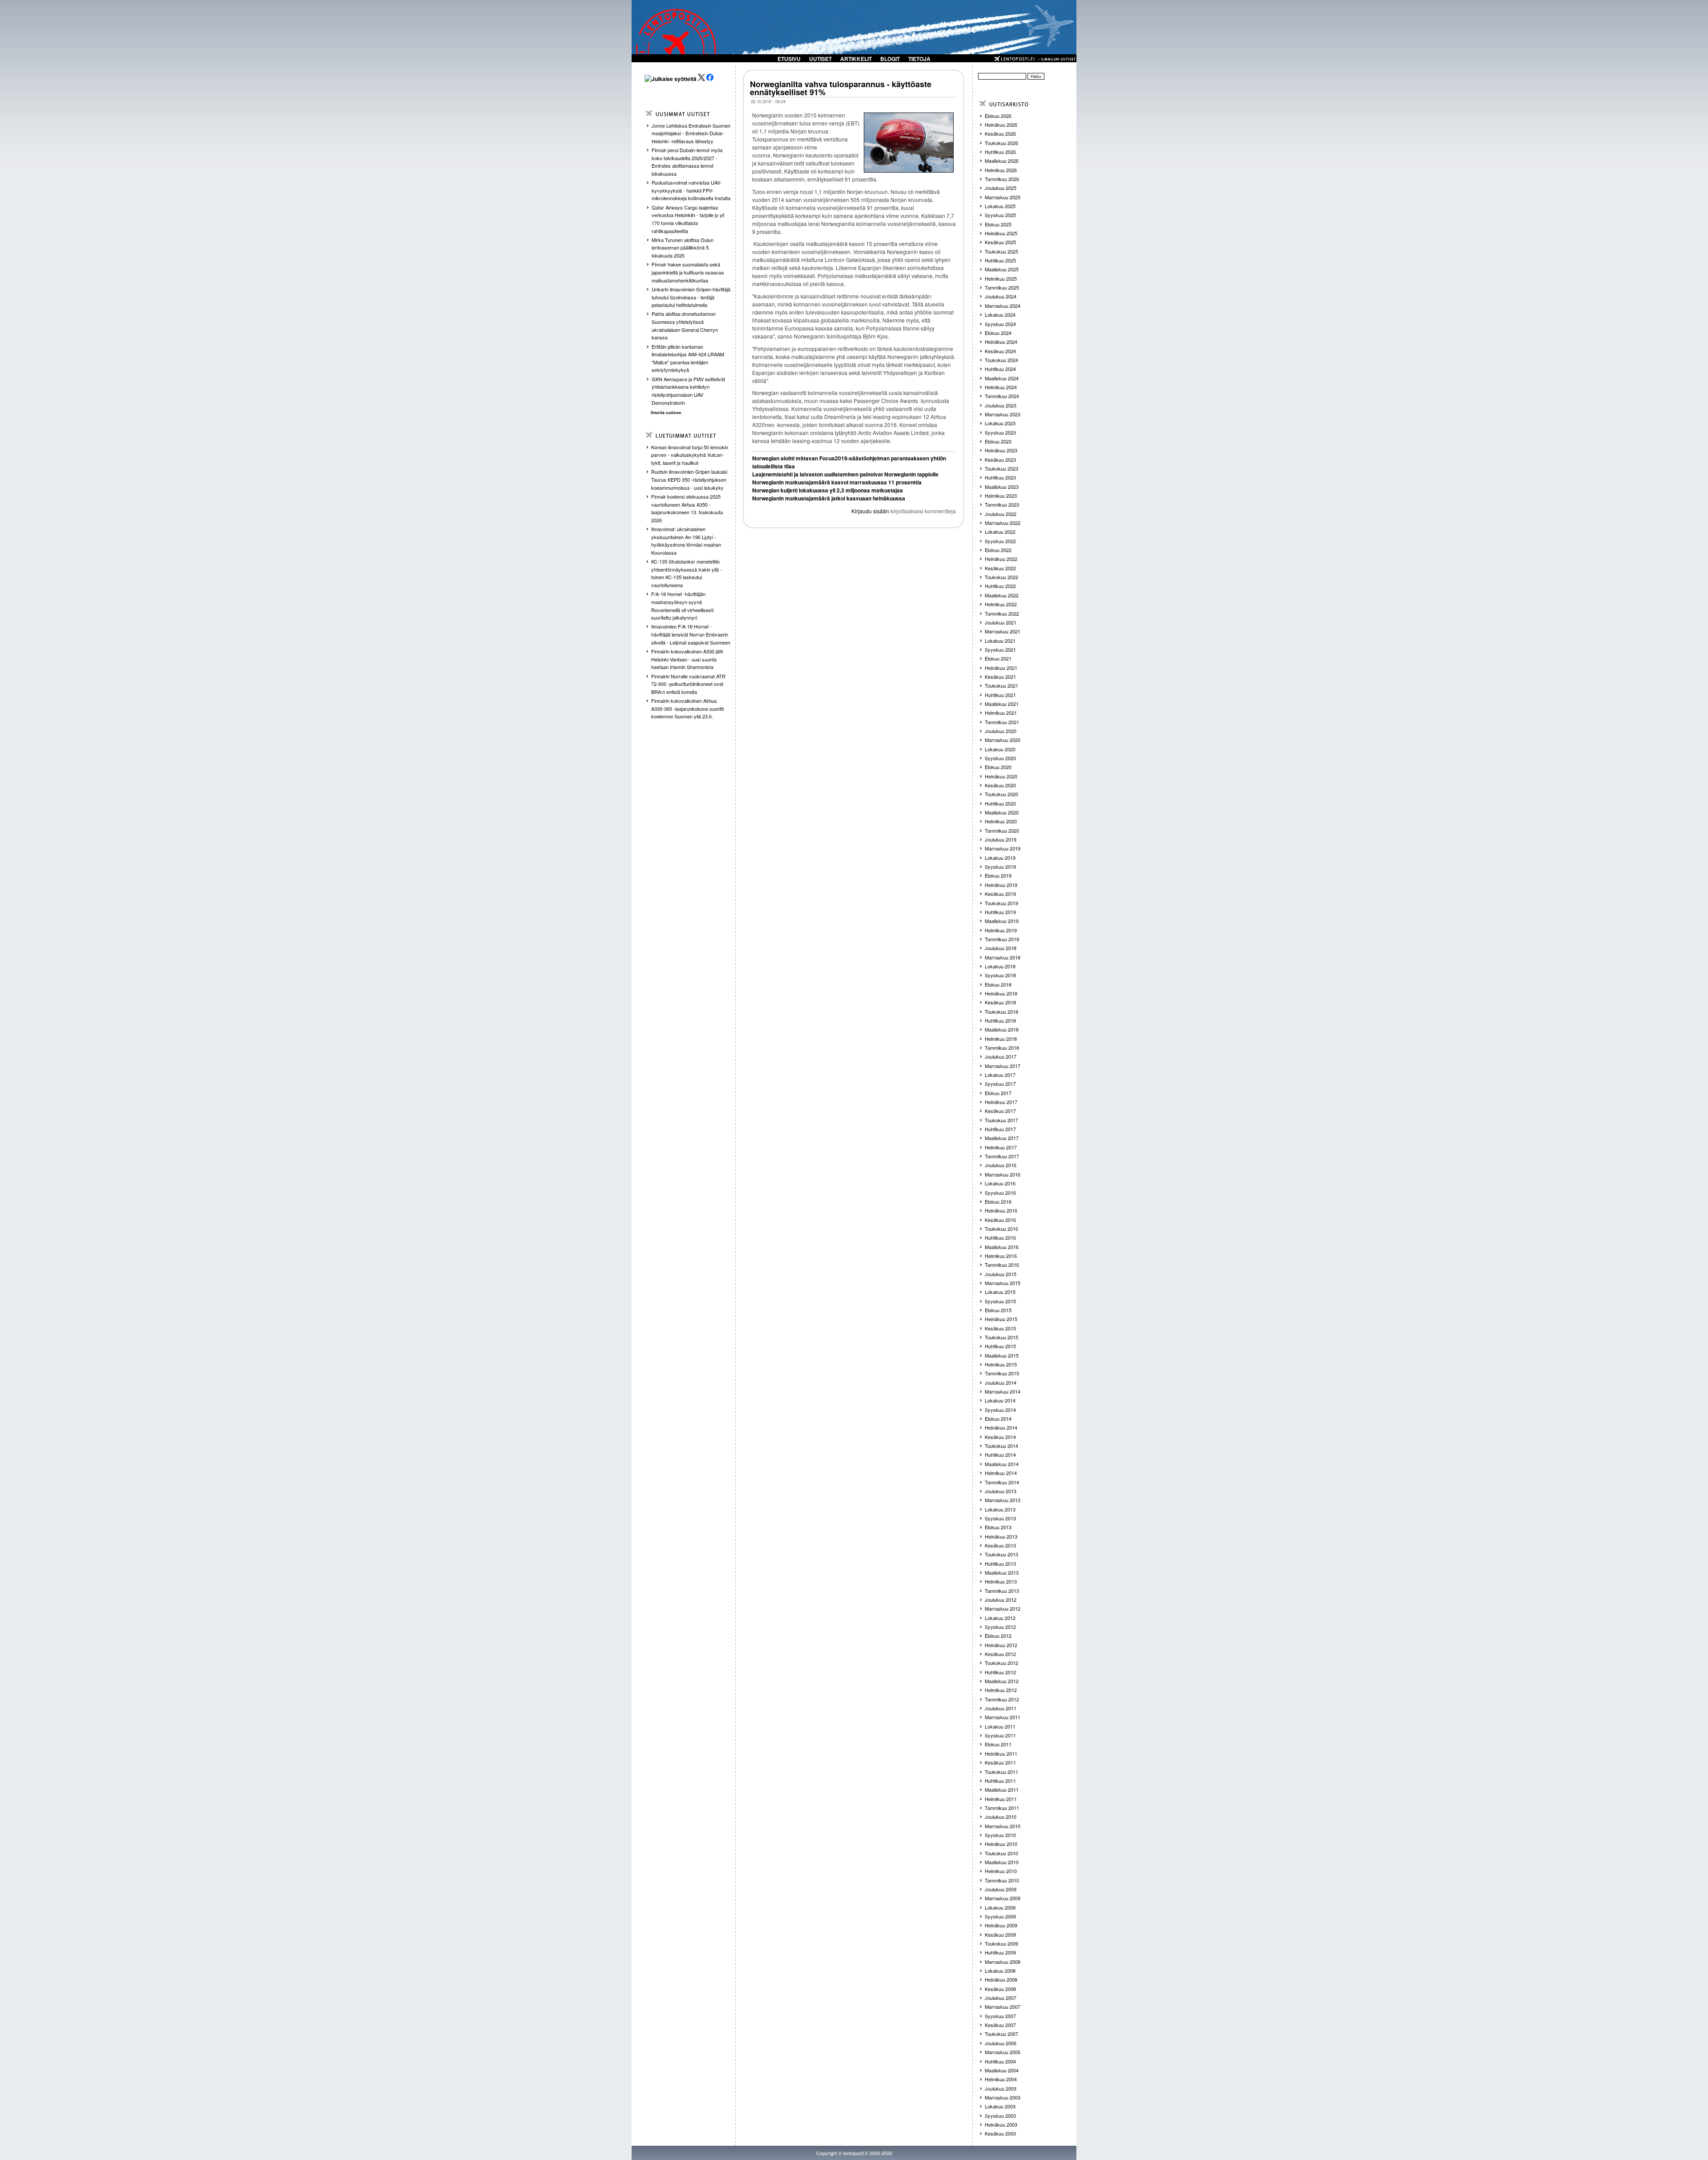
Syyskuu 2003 (1000, 2116)
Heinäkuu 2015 (1001, 1319)
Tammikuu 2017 (1002, 1156)
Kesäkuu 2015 (1000, 1328)
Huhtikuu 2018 (1000, 1020)
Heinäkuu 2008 (1001, 1979)
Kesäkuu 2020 (1000, 785)
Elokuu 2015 (998, 1310)
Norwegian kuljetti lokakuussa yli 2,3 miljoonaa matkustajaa (828, 490)
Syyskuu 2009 (1000, 1916)
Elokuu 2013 (998, 1527)
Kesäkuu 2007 (1000, 2025)
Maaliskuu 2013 (1002, 1572)
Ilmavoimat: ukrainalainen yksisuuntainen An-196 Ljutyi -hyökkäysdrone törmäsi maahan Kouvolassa (686, 541)
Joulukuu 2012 (1001, 1600)
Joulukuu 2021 (1001, 622)
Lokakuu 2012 (1000, 1618)
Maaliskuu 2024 (1002, 378)
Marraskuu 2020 (1003, 740)
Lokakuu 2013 (1000, 1509)
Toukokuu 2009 (1001, 1943)
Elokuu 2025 (998, 224)
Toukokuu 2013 (1001, 1554)
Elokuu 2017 (998, 1093)
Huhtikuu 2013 (1000, 1564)
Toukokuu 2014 (1001, 1446)
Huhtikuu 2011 (1000, 1781)
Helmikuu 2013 (1001, 1581)
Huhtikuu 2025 (1000, 260)
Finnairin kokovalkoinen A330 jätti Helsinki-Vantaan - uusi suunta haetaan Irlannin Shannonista (687, 659)
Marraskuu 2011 (1003, 1717)
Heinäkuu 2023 (1001, 450)
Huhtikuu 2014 (1000, 1455)
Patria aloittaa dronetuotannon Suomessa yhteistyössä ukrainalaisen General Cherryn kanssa (685, 325)
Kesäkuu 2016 (1000, 1220)
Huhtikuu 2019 (1000, 912)
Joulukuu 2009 (1001, 1889)
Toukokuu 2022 (1001, 577)
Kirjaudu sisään (870, 511)
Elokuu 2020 (998, 767)
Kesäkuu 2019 (1000, 894)
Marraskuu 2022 (1003, 523)
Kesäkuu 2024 (1000, 351)
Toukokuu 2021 (1001, 685)
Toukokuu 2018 (1001, 1011)
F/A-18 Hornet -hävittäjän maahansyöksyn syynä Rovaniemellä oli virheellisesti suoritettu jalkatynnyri (682, 606)
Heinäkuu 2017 (1001, 1102)
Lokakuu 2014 (1000, 1400)
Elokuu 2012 (998, 1636)
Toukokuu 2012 (1001, 1663)
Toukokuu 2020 (1001, 794)
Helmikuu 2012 (1001, 1690)
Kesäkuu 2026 (1000, 133)
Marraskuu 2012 (1003, 1608)
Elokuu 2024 (998, 333)
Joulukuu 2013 (1001, 1491)
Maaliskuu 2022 (1002, 595)
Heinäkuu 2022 (1001, 559)
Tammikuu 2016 (1002, 1265)
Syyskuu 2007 (1000, 2016)
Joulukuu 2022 (1001, 514)
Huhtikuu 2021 (1000, 695)
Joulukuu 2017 (1001, 1056)
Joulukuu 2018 (1001, 948)
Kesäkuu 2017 (1000, 1111)
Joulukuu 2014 (1001, 1382)
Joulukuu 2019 (1001, 839)
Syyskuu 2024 (1000, 324)
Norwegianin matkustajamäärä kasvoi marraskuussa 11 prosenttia (837, 482)
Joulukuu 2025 (1001, 188)
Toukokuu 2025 (1001, 251)
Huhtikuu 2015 (1000, 1346)
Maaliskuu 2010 (1002, 1862)
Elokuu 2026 (998, 116)
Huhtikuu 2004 (1000, 2061)
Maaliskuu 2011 (1002, 1789)
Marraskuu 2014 (1003, 1391)
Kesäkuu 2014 (1000, 1437)
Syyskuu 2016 (1000, 1193)
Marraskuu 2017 (1003, 1066)
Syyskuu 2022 (1000, 541)
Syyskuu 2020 (1000, 758)
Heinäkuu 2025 (1001, 233)
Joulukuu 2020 (1001, 731)
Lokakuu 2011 (1000, 1726)
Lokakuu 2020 (1000, 749)
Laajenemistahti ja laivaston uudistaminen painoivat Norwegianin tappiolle (845, 474)
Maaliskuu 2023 (1002, 487)
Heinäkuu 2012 (1001, 1645)
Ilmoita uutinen (666, 413)
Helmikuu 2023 (1001, 496)
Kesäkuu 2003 (1000, 2133)
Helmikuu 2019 (1001, 930)
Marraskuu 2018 (1003, 957)
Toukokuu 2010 (1001, 1853)
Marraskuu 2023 (1003, 414)
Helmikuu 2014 (1001, 1473)
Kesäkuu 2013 (1000, 1545)
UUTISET (820, 59)
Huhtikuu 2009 (1000, 1952)
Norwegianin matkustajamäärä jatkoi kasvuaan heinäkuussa (829, 498)
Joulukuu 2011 (1001, 1708)
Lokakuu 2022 (1000, 532)
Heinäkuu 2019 (1001, 885)
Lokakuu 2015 (1000, 1292)
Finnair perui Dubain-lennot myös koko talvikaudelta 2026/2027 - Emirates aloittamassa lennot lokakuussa (687, 162)
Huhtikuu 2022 (1000, 586)
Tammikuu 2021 (1002, 722)
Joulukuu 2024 (1001, 296)
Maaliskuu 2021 (1002, 704)
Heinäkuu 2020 (1001, 776)
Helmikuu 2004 (1001, 2079)
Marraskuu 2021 (1003, 631)
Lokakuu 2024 (1000, 314)
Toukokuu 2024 (1001, 360)
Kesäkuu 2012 (1000, 1654)
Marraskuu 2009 (1003, 1898)
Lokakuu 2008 (1000, 1971)
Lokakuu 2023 (1000, 423)
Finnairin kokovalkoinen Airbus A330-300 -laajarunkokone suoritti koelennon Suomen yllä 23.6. (687, 708)
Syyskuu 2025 (1000, 215)
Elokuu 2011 (998, 1744)
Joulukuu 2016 (1001, 1165)
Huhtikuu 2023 (1000, 477)
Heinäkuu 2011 (1001, 1753)
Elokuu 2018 (998, 984)
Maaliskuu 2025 (1002, 269)
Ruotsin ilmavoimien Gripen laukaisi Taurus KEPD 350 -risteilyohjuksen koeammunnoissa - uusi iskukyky (689, 479)
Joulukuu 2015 (1001, 1274)
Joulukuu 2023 (1001, 405)
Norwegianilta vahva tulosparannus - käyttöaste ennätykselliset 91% (841, 88)
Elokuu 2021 (998, 658)
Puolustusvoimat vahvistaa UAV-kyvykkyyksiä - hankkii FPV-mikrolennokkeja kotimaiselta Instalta (691, 190)
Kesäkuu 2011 (1000, 1762)
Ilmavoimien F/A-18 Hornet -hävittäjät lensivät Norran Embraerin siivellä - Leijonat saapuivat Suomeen (691, 634)
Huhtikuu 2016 (1000, 1237)
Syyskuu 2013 (1000, 1518)
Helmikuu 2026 (1001, 170)
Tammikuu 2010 (1002, 1880)
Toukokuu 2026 (1001, 143)
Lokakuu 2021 (1000, 641)
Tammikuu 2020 (1002, 830)
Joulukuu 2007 (1001, 1998)
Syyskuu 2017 (1000, 1084)
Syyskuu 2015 (1000, 1301)
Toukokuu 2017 (1001, 1120)
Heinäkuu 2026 (1001, 125)
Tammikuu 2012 (1002, 1699)
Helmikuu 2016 (1001, 1256)
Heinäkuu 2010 (1001, 1844)
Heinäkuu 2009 (1001, 1925)
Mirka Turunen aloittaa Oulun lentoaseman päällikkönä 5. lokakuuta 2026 (683, 248)
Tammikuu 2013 (1002, 1591)
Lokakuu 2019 (1000, 858)
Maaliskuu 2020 (1002, 812)
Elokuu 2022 (998, 550)
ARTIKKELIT (856, 59)
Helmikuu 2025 (1001, 278)
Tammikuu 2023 (1002, 504)
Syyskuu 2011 (1000, 1735)
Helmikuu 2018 (1001, 1039)
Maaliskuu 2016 (1002, 1247)
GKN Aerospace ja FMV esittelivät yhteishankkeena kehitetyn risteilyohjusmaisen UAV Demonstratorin (688, 391)
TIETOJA (919, 59)
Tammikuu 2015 (1002, 1373)
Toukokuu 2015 (1001, 1337)
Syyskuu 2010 (1000, 1835)
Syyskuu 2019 (1000, 866)
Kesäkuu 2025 (1000, 242)
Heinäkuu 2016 (1001, 1210)
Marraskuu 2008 (1003, 1962)
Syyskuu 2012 (1000, 1627)
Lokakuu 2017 (1000, 1075)
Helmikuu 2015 (1001, 1364)
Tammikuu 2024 (1002, 396)
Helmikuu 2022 (1001, 604)
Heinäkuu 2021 (1001, 668)
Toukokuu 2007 (1001, 2034)
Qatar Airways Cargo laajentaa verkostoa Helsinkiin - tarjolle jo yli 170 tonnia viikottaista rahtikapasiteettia (688, 219)
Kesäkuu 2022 (1000, 568)
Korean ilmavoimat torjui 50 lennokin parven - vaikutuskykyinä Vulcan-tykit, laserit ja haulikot (690, 455)
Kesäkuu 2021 (1000, 677)
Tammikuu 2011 (1002, 1808)
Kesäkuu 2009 (1000, 1934)
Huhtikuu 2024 (1000, 369)
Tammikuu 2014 (1002, 1482)
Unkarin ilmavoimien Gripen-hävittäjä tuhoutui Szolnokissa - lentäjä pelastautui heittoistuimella (691, 297)
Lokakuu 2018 (1000, 966)
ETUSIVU (789, 59)
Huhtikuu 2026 (1000, 152)
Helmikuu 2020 (1001, 821)
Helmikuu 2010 (1001, 1871)
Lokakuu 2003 (1000, 2106)
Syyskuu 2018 (1000, 975)
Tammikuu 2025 (1002, 287)
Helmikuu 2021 (1001, 713)
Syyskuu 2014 (1000, 1410)
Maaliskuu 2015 (1002, 1355)
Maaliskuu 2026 (1002, 161)
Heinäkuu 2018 (1001, 993)
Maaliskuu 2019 (1002, 921)
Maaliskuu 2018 (1002, 1029)
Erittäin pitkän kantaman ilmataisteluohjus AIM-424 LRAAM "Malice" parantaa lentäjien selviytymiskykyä (688, 358)
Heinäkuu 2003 (1001, 2124)
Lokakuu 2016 (1000, 1183)
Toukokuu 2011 (1001, 1772)
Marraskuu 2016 (1003, 1174)
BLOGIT (890, 59)
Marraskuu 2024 (1003, 306)
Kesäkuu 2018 (1000, 1002)
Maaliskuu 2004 (1002, 2070)
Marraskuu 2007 (1003, 2007)
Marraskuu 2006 (1003, 2052)
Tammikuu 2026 (1002, 179)
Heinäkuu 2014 (1001, 1427)
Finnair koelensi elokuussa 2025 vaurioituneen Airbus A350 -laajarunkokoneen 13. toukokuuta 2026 (687, 508)
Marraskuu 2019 (1003, 848)
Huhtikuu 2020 (1000, 803)
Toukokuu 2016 (1001, 1229)
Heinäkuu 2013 (1001, 1536)
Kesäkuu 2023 (1000, 459)
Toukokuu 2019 (1001, 903)
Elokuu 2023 (998, 441)
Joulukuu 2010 (1001, 1817)
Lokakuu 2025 (1000, 206)
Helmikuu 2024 (1001, 387)
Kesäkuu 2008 (1000, 1989)
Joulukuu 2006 (1001, 2043)
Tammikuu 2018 (1002, 1048)
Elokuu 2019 (998, 875)
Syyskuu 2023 (1000, 432)
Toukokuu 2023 (1001, 468)
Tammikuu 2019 (1002, 939)
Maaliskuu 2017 (1002, 1138)
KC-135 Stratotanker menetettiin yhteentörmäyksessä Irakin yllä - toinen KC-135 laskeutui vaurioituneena (687, 573)
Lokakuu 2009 (1000, 1907)
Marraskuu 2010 (1003, 1826)
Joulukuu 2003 (1001, 2088)
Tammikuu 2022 (1002, 613)
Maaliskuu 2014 (1002, 1464)
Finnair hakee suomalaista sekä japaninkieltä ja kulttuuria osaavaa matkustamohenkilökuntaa (688, 272)
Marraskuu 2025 (1003, 197)
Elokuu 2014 (998, 1419)
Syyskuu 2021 (1000, 649)
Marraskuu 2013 (1003, 1500)
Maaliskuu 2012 (1002, 1681)
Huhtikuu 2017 (1000, 1129)
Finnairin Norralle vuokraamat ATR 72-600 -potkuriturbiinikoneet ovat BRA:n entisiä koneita (688, 684)
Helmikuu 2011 (1001, 1799)
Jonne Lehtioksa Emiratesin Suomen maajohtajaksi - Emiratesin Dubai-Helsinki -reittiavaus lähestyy (691, 133)
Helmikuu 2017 (1001, 1147)
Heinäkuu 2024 (1001, 342)
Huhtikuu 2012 (1000, 1672)
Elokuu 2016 (998, 1201)
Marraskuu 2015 (1003, 1283)
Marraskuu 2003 (1003, 2097)
